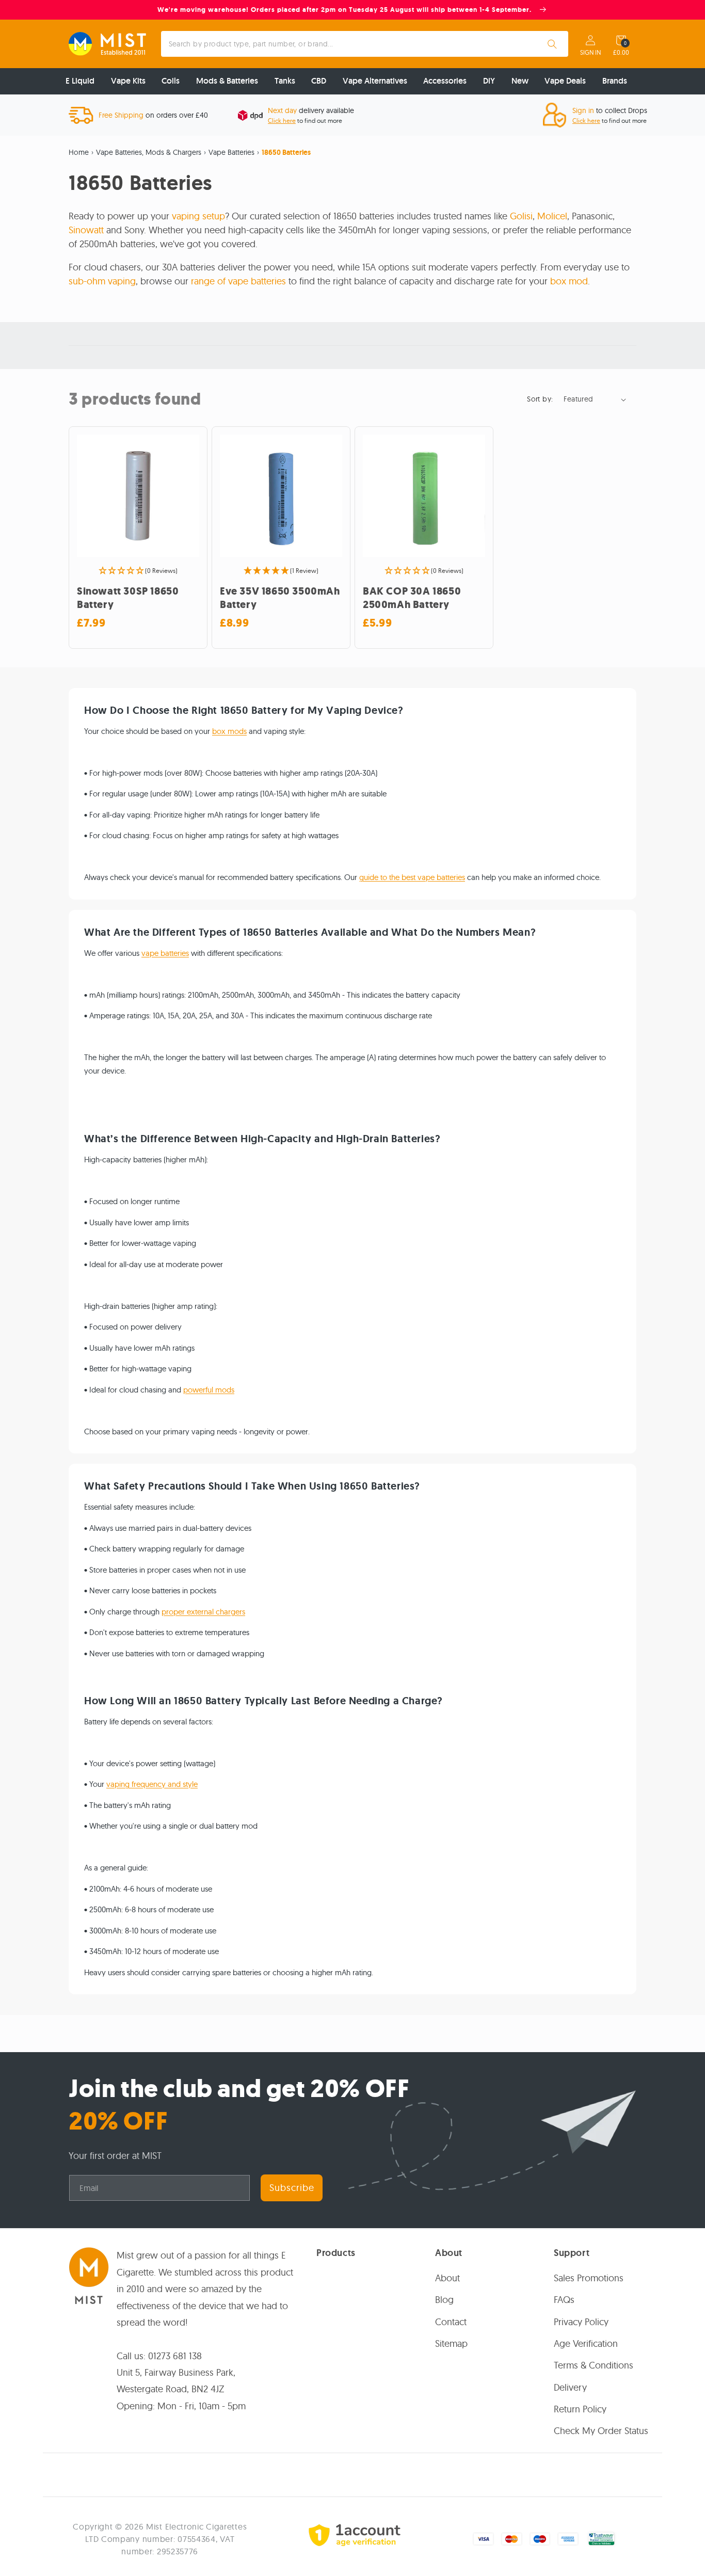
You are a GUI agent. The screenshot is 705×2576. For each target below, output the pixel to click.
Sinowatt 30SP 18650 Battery (128, 598)
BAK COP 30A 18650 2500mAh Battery (412, 598)
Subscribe (292, 2188)
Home (79, 152)
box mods (229, 731)
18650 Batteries (286, 152)
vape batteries (165, 953)
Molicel (552, 216)
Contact (451, 2322)
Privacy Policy (581, 2322)
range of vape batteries (238, 281)
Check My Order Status (601, 2431)
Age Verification (586, 2343)
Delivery (570, 2387)
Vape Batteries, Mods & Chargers (149, 152)
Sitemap (451, 2343)
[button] (621, 40)
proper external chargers (203, 1612)
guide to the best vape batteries (412, 877)
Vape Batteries (231, 152)
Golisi (521, 216)
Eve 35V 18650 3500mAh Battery (280, 598)
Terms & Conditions (594, 2365)
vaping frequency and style (152, 1784)
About (447, 2278)
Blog (444, 2300)
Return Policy (580, 2409)
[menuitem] (80, 81)
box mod (569, 281)
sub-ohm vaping (102, 281)
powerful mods (209, 1390)
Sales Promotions (589, 2278)
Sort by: (540, 399)
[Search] (552, 44)
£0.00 (621, 53)
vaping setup (197, 216)
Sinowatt (86, 230)
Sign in (590, 53)
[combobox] (365, 44)
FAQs (564, 2300)
